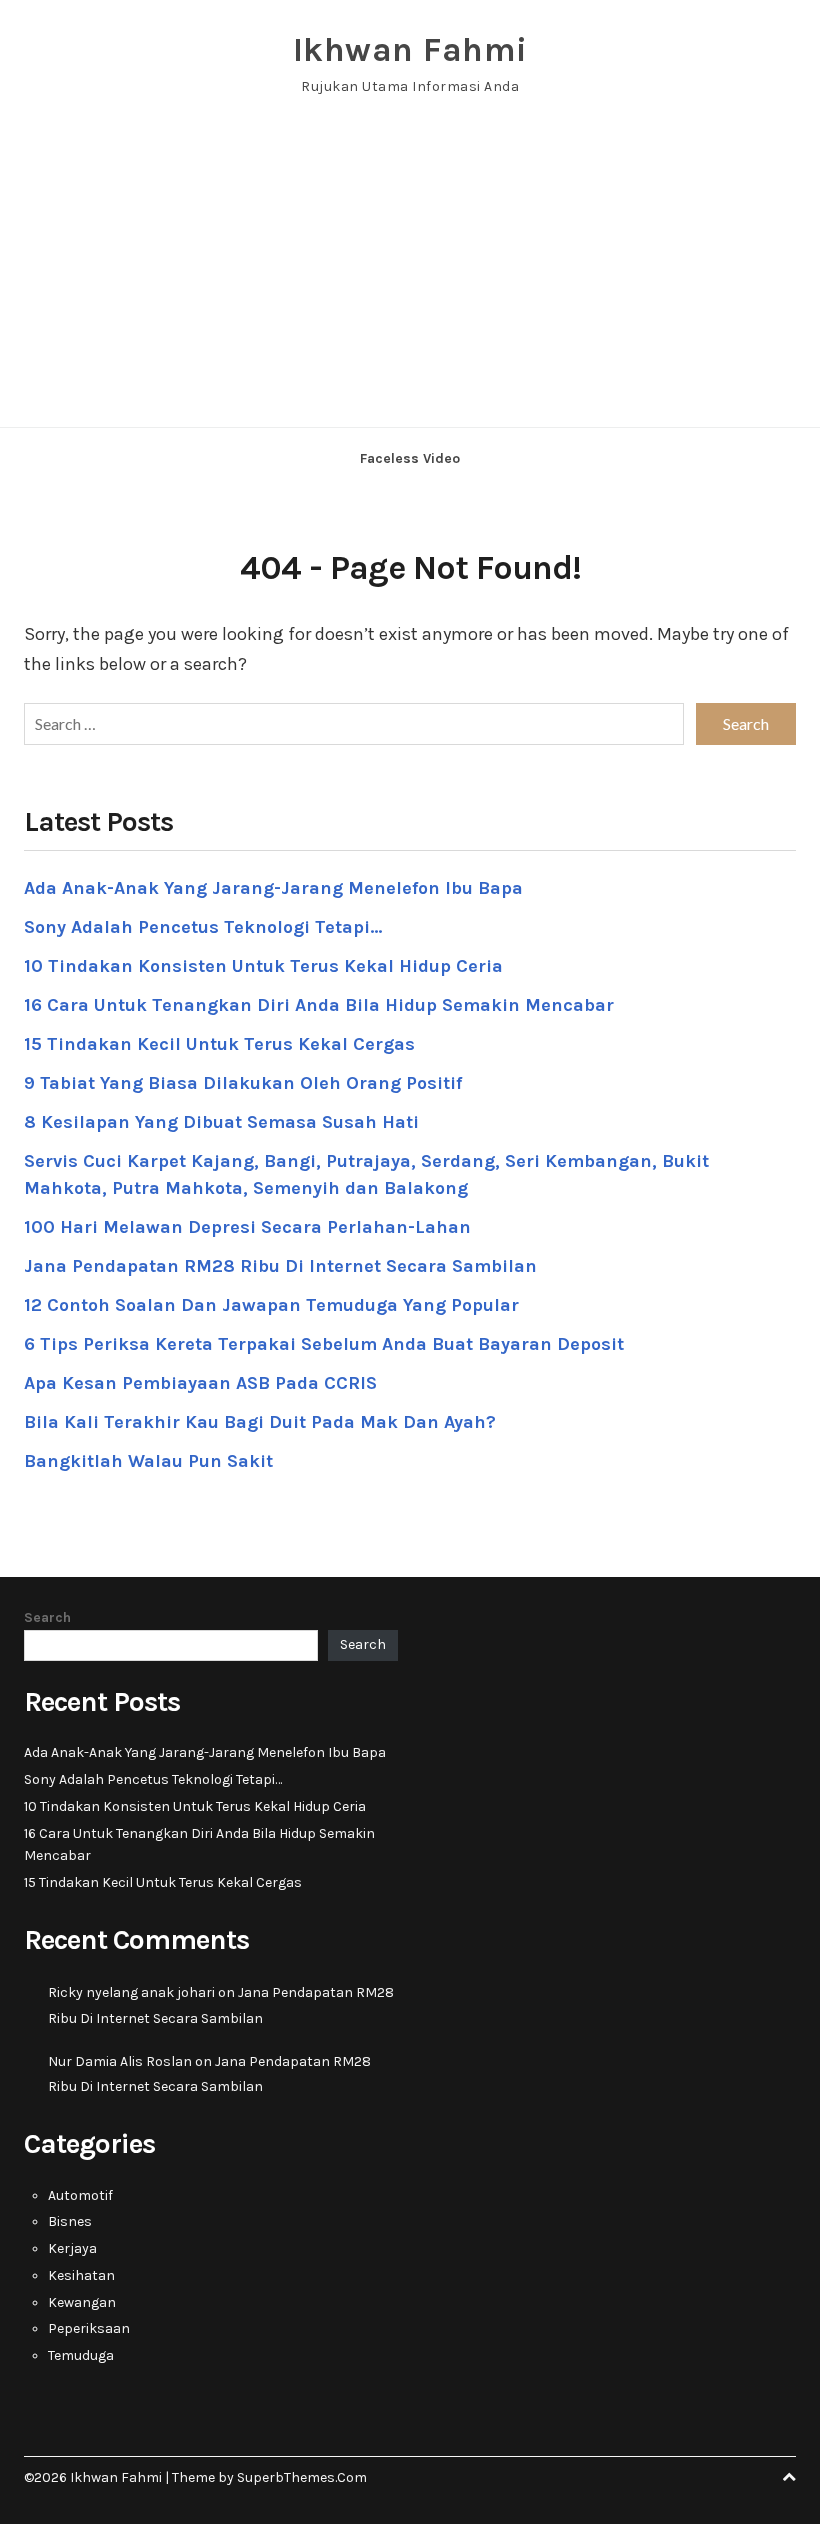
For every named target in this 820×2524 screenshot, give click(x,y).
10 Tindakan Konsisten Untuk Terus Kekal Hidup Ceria (263, 966)
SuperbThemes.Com (302, 2477)
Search (47, 1617)
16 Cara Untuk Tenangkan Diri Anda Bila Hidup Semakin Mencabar (319, 1005)
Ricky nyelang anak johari (131, 1992)
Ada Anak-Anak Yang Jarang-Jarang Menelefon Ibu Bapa (273, 888)
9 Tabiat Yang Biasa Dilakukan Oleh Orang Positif (243, 1083)
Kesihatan (81, 2275)
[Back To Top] (789, 2477)
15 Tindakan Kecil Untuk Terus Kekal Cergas (219, 1044)
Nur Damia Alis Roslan (120, 2061)
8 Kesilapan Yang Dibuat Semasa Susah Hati (221, 1122)
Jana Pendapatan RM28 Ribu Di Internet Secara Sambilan (280, 1266)
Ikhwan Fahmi (410, 50)
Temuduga (81, 2355)
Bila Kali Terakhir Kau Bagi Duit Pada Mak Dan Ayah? (260, 1422)
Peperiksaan (89, 2328)
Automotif (80, 2195)
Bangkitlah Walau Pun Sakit (148, 1461)
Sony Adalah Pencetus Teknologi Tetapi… (203, 927)
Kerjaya (72, 2248)
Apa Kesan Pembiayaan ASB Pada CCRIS (200, 1383)
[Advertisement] (410, 277)
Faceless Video (410, 458)
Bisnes (70, 2221)
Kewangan (82, 2302)
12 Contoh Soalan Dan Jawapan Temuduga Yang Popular (271, 1305)
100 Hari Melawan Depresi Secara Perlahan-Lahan (247, 1227)
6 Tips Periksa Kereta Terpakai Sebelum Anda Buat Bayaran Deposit (324, 1344)
